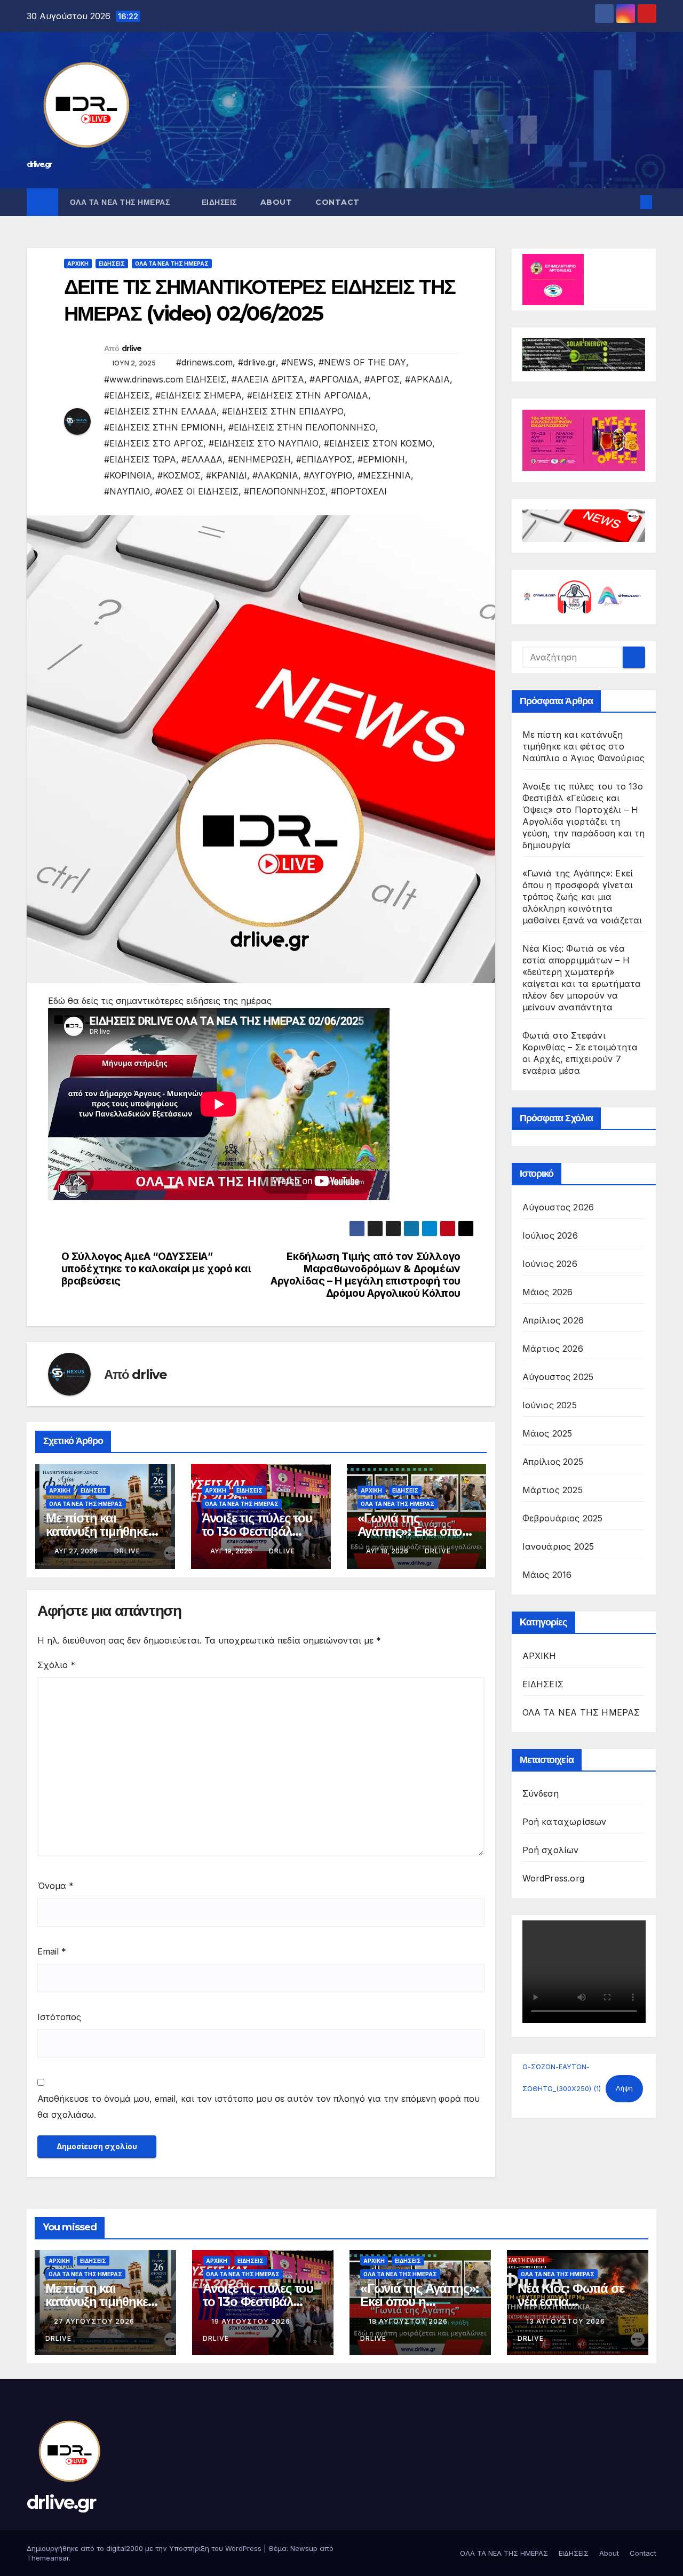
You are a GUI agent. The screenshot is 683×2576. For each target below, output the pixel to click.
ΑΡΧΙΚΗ (78, 264)
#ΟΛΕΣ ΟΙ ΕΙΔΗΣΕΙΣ (197, 491)
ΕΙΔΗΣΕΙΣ (219, 202)
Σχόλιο (56, 1665)
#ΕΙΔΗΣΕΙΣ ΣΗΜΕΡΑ (198, 395)
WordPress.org (554, 1878)
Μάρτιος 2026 (553, 1349)
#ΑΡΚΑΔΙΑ (427, 379)
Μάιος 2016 (547, 1575)
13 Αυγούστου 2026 (567, 2321)
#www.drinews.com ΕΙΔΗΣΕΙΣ (165, 379)
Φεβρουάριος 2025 (563, 1518)
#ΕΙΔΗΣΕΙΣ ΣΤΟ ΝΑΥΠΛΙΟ (264, 443)
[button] (629, 202)
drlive (132, 348)
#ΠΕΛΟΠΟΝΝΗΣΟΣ (285, 491)
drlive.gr (39, 164)
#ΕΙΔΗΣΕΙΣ (127, 395)
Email (52, 1951)
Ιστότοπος (59, 2017)
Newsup (304, 2548)
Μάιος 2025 (547, 1433)
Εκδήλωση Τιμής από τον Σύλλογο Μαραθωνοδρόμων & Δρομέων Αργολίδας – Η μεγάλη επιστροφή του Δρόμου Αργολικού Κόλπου (366, 1275)
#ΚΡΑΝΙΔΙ (227, 475)
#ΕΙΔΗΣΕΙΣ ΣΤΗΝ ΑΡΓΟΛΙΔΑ (308, 395)
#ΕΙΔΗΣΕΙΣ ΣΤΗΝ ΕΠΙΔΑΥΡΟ (283, 411)
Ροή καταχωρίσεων (565, 1822)
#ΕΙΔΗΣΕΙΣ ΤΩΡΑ (140, 459)
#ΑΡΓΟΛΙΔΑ (334, 379)
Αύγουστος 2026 (558, 1207)
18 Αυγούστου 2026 (409, 2321)
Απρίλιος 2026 (553, 1320)
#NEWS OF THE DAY (362, 362)
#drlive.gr (257, 362)
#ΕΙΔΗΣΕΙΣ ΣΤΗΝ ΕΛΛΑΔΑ (160, 411)
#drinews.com (204, 362)
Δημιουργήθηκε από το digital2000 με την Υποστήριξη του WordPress (145, 2548)
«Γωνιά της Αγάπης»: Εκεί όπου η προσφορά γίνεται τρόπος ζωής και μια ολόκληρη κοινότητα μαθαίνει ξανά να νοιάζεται (582, 897)
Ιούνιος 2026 (550, 1264)
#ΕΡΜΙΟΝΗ (381, 459)
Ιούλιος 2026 (550, 1235)
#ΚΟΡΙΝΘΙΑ (128, 475)
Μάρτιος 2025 (553, 1490)
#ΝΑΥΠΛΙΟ (127, 491)
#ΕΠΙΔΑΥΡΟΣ (324, 459)
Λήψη (624, 2088)
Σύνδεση (541, 1793)
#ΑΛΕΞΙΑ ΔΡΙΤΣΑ (268, 379)
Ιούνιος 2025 (550, 1405)
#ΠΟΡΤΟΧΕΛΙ (359, 491)
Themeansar (48, 2558)
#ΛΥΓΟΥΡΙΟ (328, 475)
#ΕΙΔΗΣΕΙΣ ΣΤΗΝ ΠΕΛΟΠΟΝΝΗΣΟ (302, 427)
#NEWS (297, 362)
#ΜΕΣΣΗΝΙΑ (384, 475)
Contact (337, 202)
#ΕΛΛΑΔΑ (202, 459)
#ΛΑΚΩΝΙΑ (275, 475)
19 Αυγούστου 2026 (252, 2321)
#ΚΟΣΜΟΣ (179, 475)
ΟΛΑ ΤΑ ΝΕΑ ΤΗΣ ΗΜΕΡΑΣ (121, 202)
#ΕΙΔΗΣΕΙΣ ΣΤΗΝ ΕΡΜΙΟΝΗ (164, 427)
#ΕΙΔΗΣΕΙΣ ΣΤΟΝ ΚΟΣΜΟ (378, 443)
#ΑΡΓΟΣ (382, 379)
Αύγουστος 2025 (558, 1377)
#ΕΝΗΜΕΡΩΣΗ (259, 459)
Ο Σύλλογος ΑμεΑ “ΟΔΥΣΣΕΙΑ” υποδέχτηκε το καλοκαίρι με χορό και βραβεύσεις (156, 1269)
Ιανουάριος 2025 (558, 1546)
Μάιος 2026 (548, 1292)
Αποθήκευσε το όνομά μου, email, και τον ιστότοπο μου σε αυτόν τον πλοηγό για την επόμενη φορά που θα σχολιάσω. (259, 2107)
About (276, 202)
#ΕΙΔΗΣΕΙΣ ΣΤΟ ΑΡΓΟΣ (154, 443)
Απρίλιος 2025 (553, 1462)
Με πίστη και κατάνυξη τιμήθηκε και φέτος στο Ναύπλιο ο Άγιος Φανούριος (584, 746)
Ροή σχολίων (551, 1850)
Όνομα (55, 1886)
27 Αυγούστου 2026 (95, 2321)
